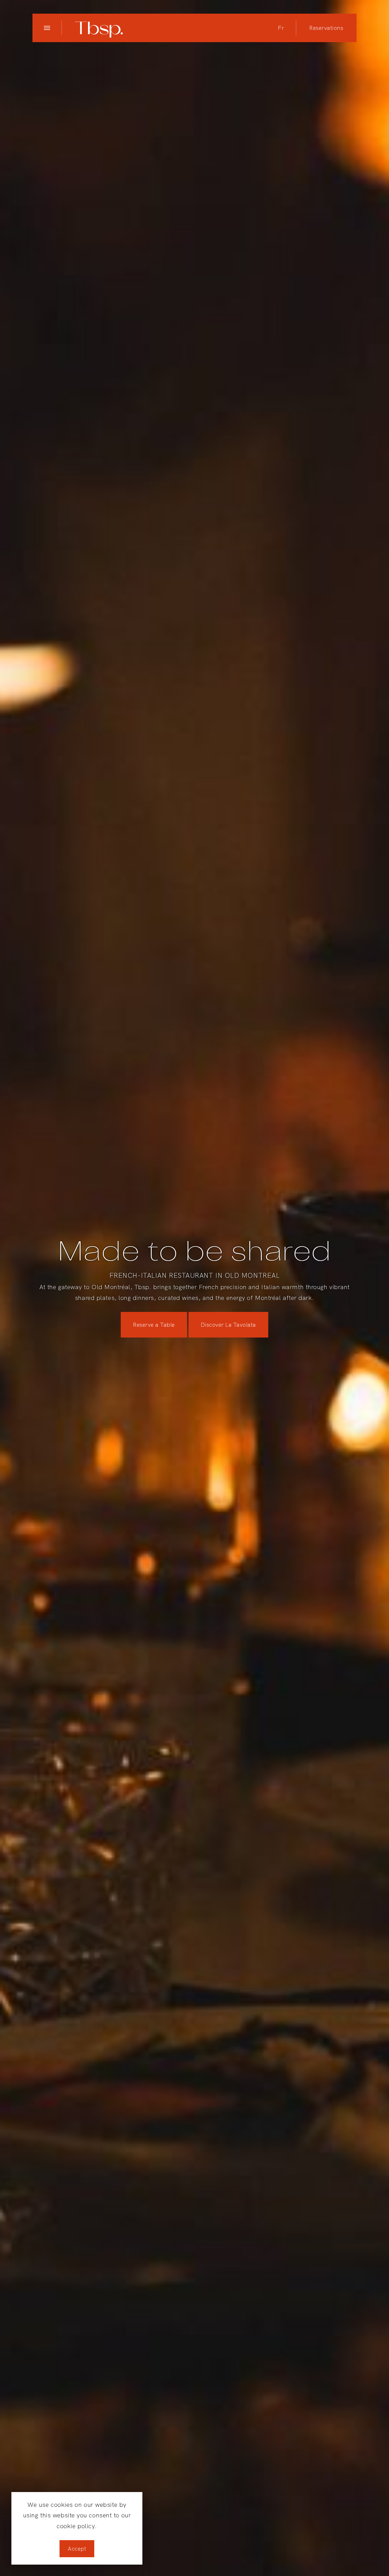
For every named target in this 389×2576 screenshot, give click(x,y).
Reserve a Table (154, 1325)
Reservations (326, 28)
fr (281, 28)
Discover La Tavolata (228, 1325)
